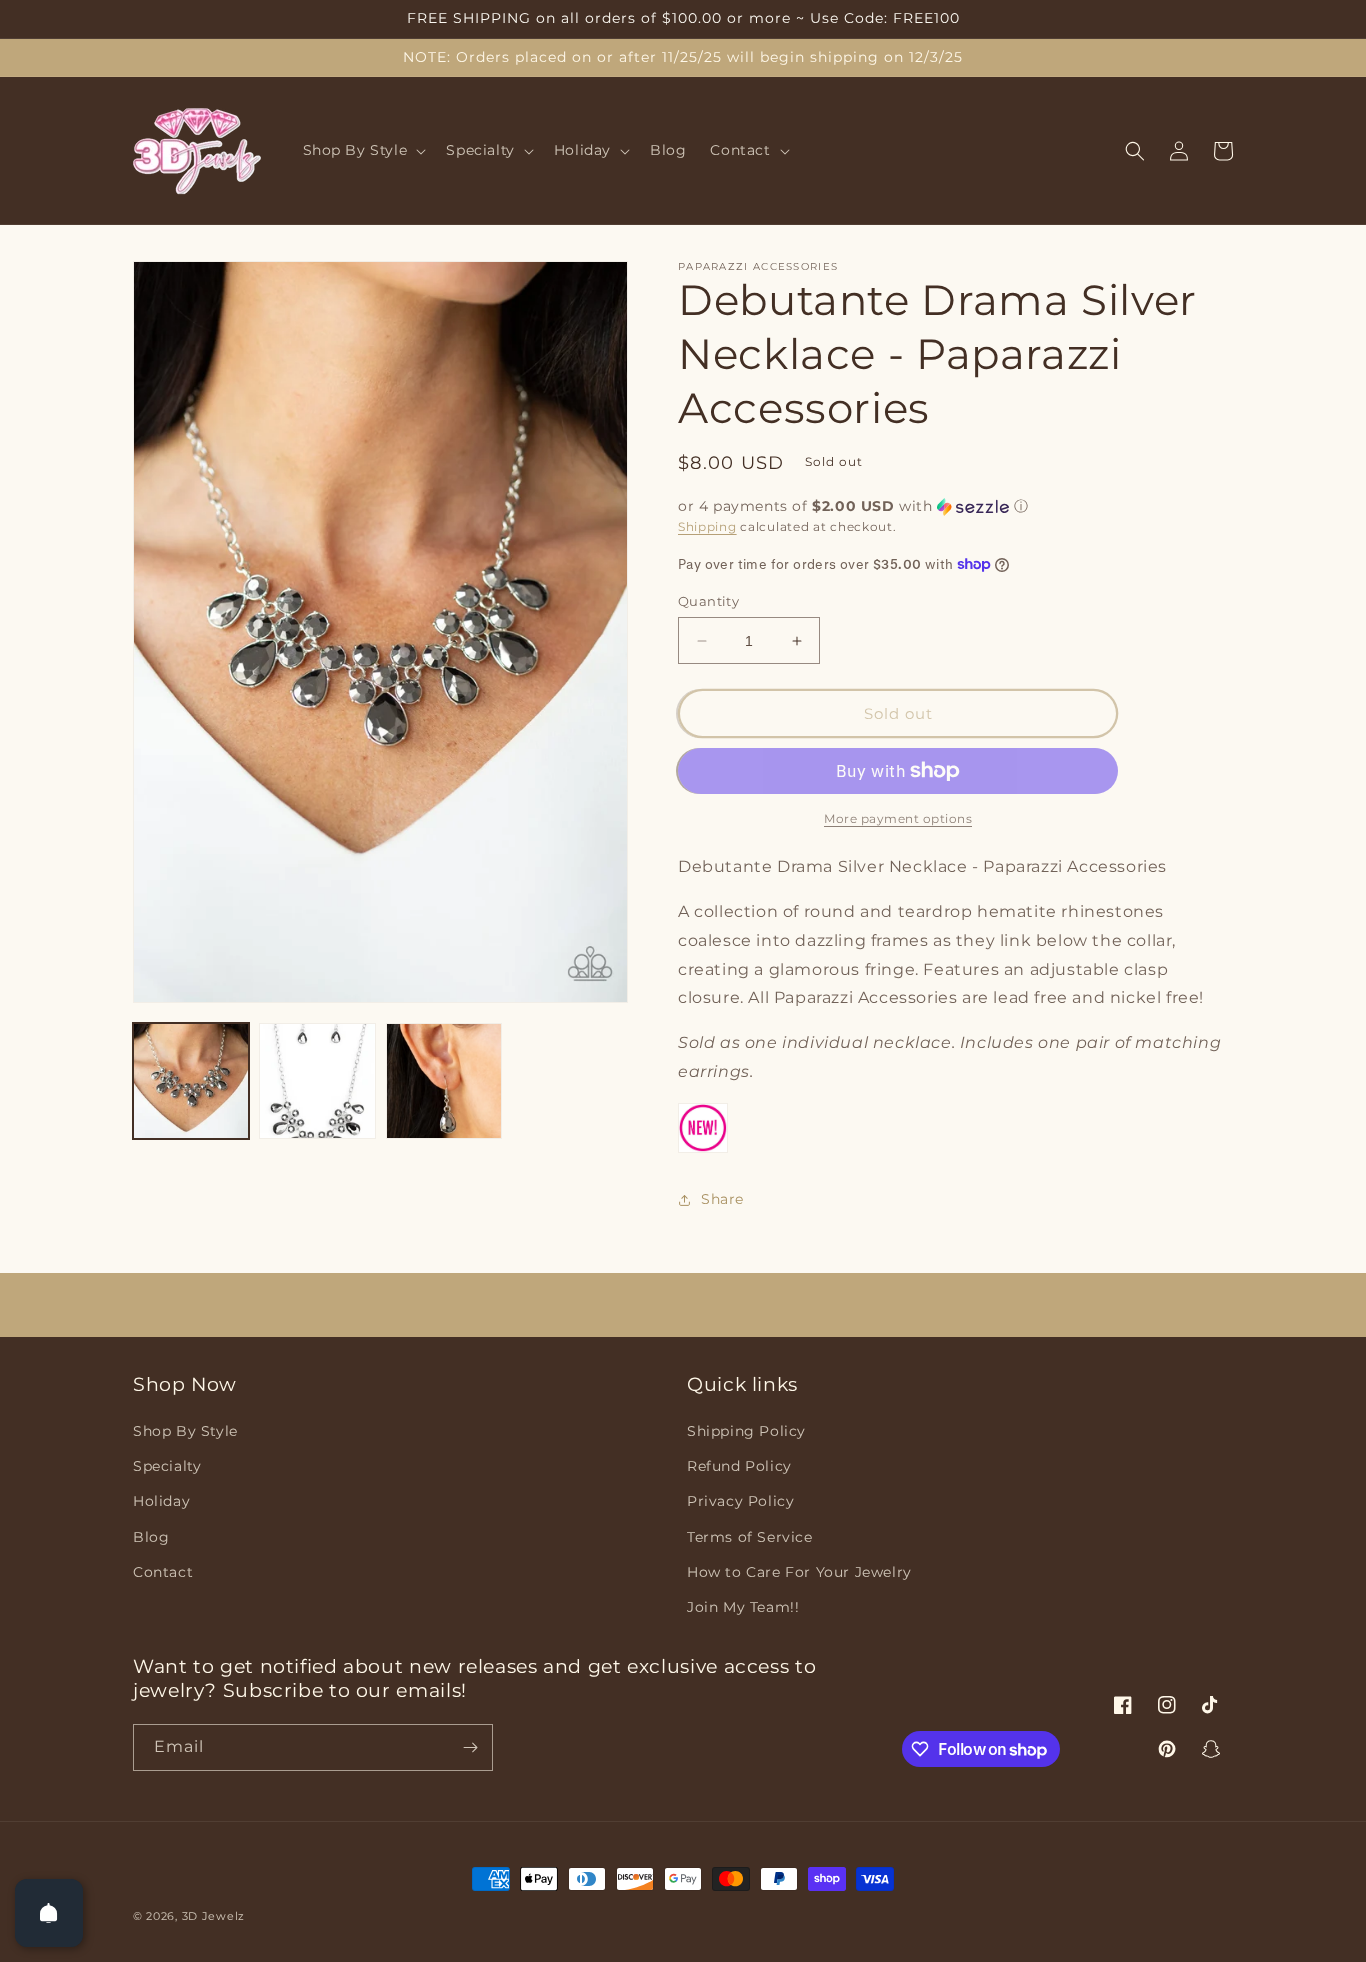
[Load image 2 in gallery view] (317, 1081)
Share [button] (722, 1199)
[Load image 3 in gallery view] (444, 1081)
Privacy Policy (740, 1501)
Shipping (707, 526)
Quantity (708, 601)
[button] (363, 151)
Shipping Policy (746, 1431)
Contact (163, 1572)
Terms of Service (750, 1537)
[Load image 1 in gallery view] (191, 1081)
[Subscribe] (470, 1747)
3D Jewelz (213, 1916)
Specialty (167, 1466)
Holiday (161, 1501)
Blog (151, 1537)
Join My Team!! (743, 1607)
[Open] (49, 1913)
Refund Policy (739, 1466)
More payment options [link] (898, 818)
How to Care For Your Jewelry (799, 1572)
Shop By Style (185, 1431)
